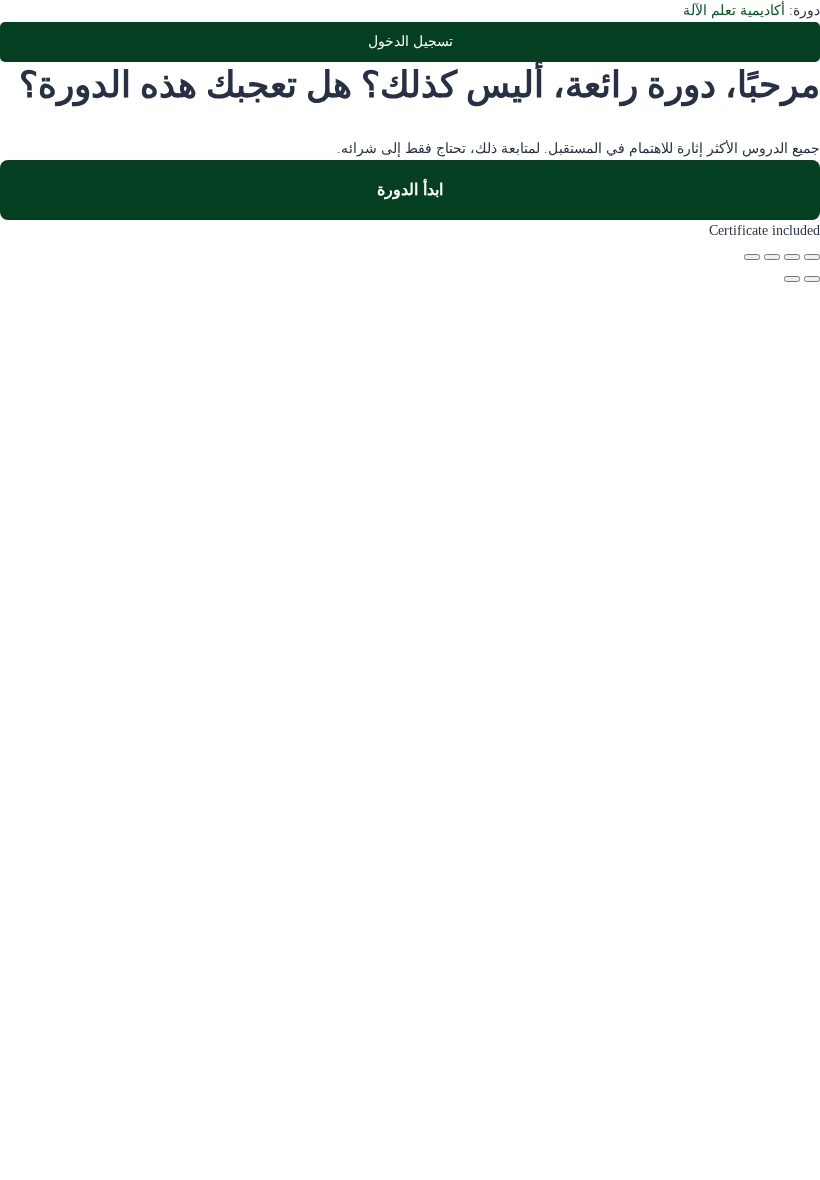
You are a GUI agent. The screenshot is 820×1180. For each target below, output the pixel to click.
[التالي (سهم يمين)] (792, 279)
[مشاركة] (772, 257)
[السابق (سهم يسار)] (812, 279)
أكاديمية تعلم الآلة (734, 10)
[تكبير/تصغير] (812, 257)
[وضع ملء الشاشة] (792, 257)
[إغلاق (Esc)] (752, 257)
